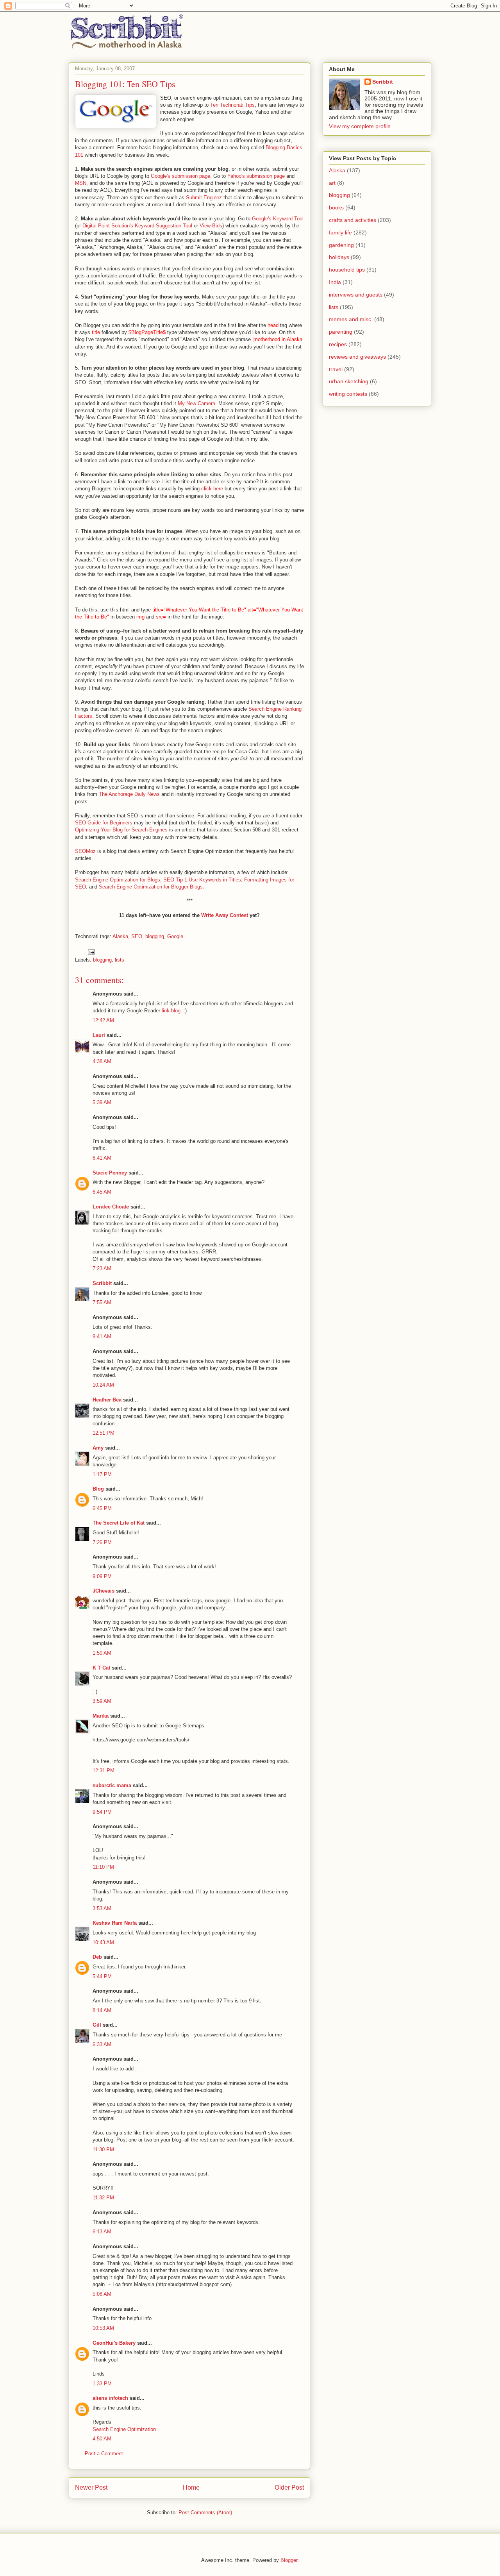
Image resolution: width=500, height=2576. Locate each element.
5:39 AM (102, 1102)
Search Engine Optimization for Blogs (118, 880)
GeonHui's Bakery (114, 2343)
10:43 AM (103, 1942)
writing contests (348, 394)
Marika (101, 1716)
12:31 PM (104, 1771)
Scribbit (102, 1283)
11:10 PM (103, 1867)
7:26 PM (102, 1542)
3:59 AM (102, 1701)
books (336, 207)
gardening (341, 245)
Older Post (289, 2488)
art (332, 183)
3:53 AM (102, 1908)
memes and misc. (351, 319)
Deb (97, 1957)
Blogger (289, 2560)
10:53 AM (103, 2328)
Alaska (337, 170)
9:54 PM (102, 1812)
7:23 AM (102, 1268)
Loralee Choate (111, 1207)
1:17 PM (102, 1474)
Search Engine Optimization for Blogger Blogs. (152, 887)
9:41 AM (102, 1336)
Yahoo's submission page (256, 176)
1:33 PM (102, 2384)
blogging (102, 960)
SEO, (137, 936)
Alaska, (121, 936)
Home (191, 2488)
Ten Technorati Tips (232, 105)
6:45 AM (102, 1192)
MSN (81, 183)
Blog (98, 1489)
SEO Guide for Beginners (104, 823)
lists (120, 960)
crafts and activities (353, 220)
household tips (347, 270)
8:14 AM (102, 2010)
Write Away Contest (225, 915)
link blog (171, 1011)
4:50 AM (102, 2439)
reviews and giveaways (357, 357)
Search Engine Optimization (124, 2429)
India (335, 282)
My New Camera (196, 403)
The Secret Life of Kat (119, 1523)
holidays (339, 257)
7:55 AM (102, 1302)
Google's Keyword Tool (278, 219)
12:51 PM (104, 1433)
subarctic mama (112, 1785)
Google (175, 936)
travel (336, 369)
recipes (338, 344)
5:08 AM (102, 2294)
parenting (341, 332)
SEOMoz (85, 851)
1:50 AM (102, 1653)
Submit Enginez (204, 198)
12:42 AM (103, 1020)
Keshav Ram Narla (115, 1923)
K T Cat (101, 1668)
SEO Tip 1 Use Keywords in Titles (202, 880)
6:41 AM (102, 1158)
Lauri (99, 1035)
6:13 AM (102, 2232)
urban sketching (349, 381)
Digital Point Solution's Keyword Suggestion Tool (137, 226)
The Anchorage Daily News (129, 794)
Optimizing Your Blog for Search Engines (121, 830)
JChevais (104, 1591)
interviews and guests (356, 295)
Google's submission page (180, 176)
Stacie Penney (110, 1173)
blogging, (155, 936)
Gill (97, 2025)
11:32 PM (103, 2198)
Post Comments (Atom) (205, 2513)
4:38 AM (102, 1061)
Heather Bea (107, 1400)
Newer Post (91, 2488)
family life (340, 232)
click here (212, 489)
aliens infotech (110, 2398)
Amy (98, 1448)
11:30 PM (103, 2150)
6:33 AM (102, 2044)
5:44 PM (102, 1976)
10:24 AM (103, 1385)
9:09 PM (102, 1576)
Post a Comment (104, 2454)
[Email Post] (91, 952)
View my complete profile (360, 126)
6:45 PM (102, 1508)
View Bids (211, 226)
